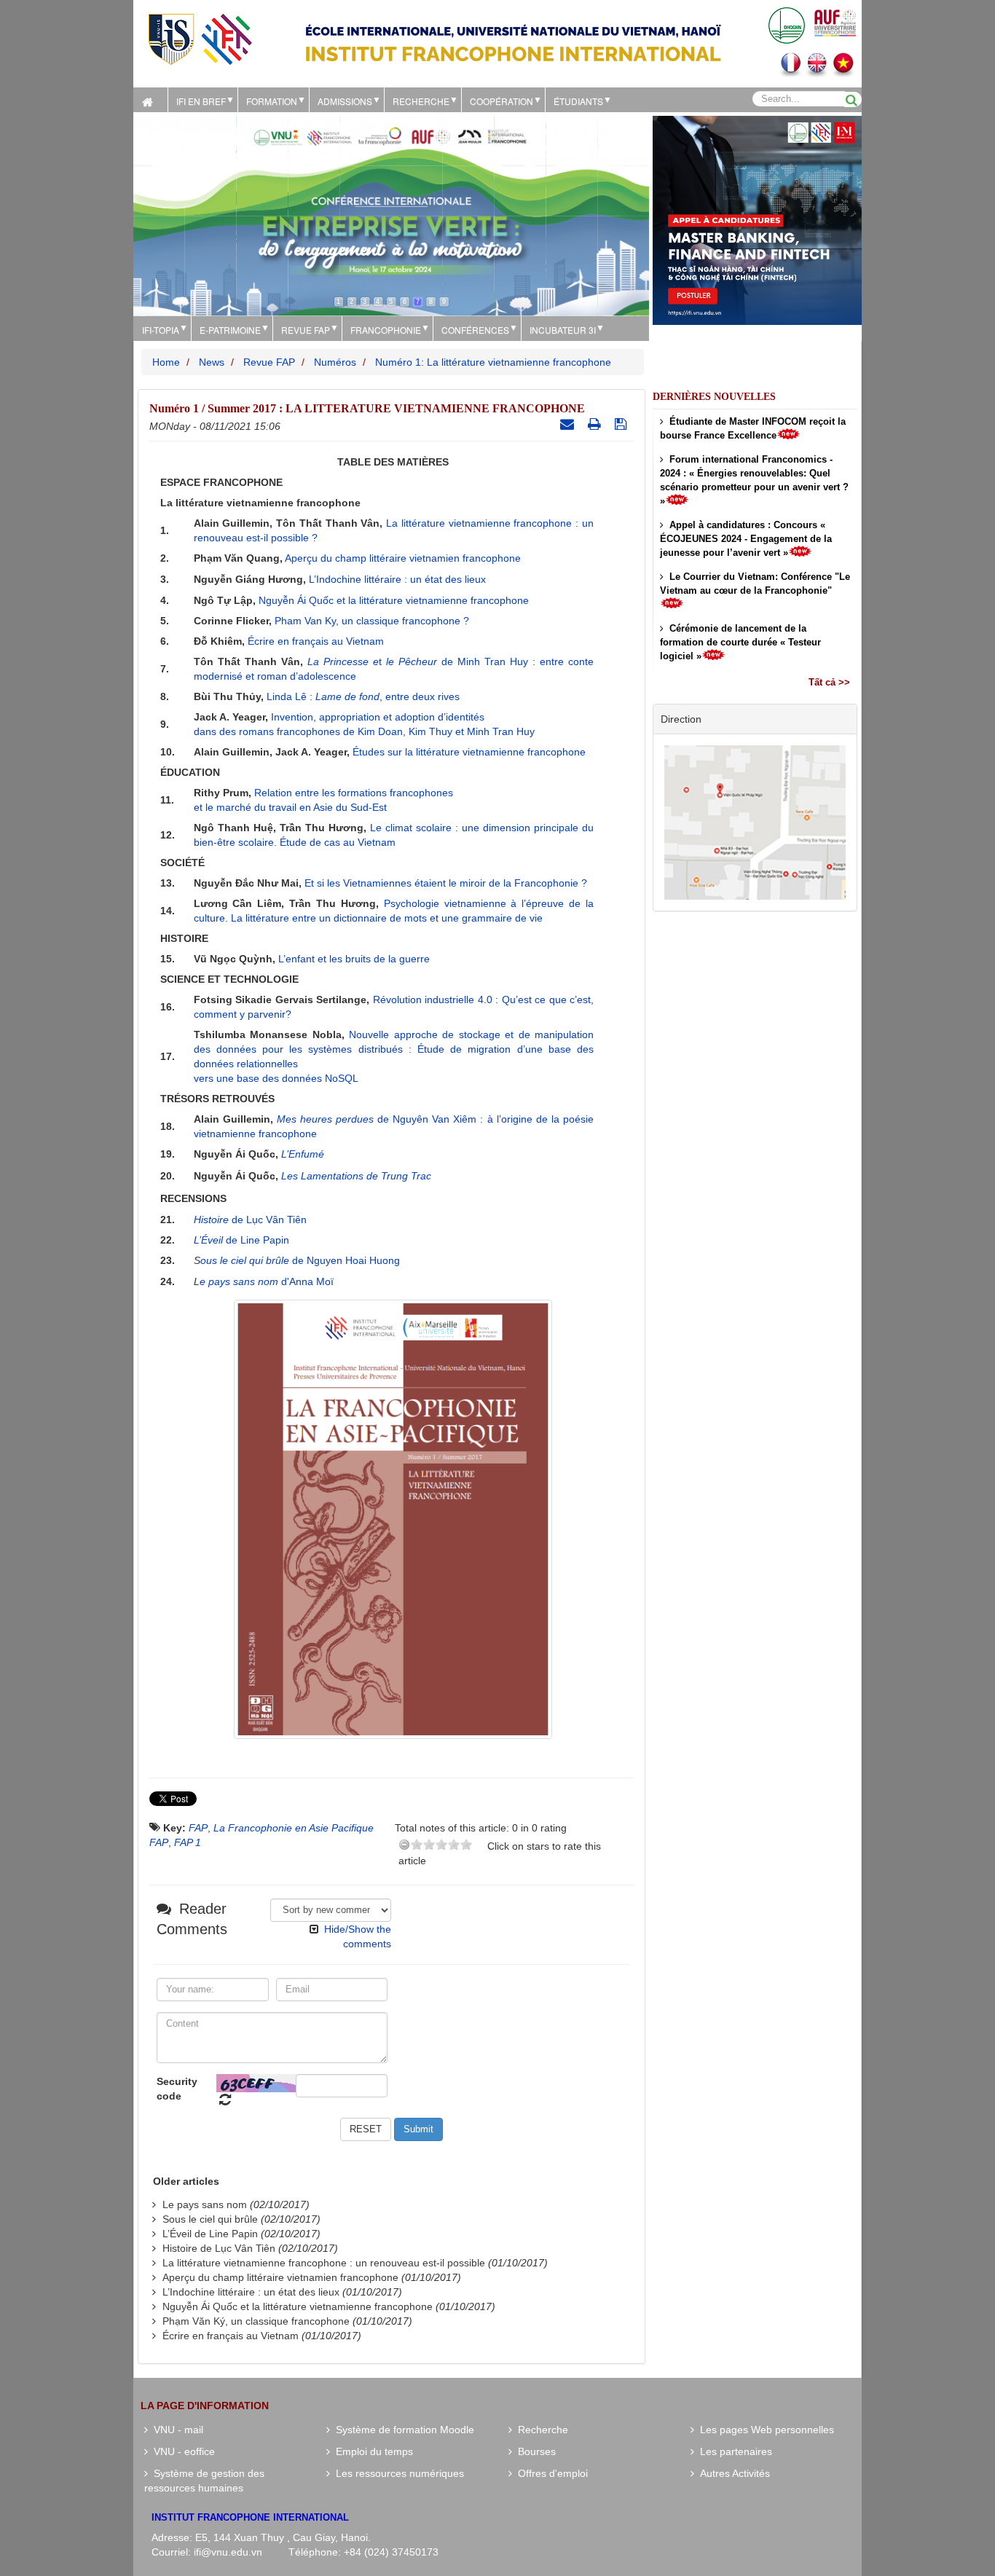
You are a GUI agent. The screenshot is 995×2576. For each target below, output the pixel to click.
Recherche (421, 101)
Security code (177, 2089)
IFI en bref (201, 101)
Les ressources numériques (397, 2473)
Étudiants (578, 101)
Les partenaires (733, 2451)
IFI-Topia (161, 330)
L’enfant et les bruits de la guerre (354, 959)
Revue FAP (306, 330)
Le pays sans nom (205, 2204)
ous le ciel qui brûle (246, 1260)
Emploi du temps (371, 2451)
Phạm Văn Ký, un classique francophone (256, 2321)
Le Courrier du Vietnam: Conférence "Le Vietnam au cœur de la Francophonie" (755, 584)
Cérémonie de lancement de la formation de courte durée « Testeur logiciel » (740, 642)
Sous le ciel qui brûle (210, 2219)
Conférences (475, 330)
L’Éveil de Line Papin (210, 2234)
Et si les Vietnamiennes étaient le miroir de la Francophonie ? (446, 883)
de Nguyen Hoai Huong (346, 1260)
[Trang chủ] (150, 100)
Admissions (345, 101)
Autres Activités (732, 2473)
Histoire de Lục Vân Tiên (219, 2248)
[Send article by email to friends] (569, 424)
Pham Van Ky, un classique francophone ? (372, 621)
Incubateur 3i (563, 330)
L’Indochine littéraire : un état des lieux (397, 579)
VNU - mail (176, 2430)
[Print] (596, 424)
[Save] (622, 424)
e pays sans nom (240, 1281)
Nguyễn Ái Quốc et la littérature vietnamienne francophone (394, 600)
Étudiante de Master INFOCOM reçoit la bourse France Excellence (753, 428)
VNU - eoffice (181, 2451)
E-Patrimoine (230, 330)
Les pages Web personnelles (764, 2430)
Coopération (502, 101)
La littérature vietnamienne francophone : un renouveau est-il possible (324, 2263)
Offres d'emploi (550, 2473)
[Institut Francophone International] (200, 38)
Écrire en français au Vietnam (316, 641)
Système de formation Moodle (402, 2430)
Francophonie (386, 330)
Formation (272, 101)
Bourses (534, 2451)
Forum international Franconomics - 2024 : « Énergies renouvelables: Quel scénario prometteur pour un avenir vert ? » (754, 480)
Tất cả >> (829, 682)
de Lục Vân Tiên (250, 1220)
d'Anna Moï (307, 1281)
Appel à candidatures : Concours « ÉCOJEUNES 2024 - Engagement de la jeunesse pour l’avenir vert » (746, 539)
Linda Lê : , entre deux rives (363, 696)
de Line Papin (241, 1240)
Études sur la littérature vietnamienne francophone (469, 752)
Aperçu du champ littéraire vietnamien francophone (403, 558)
